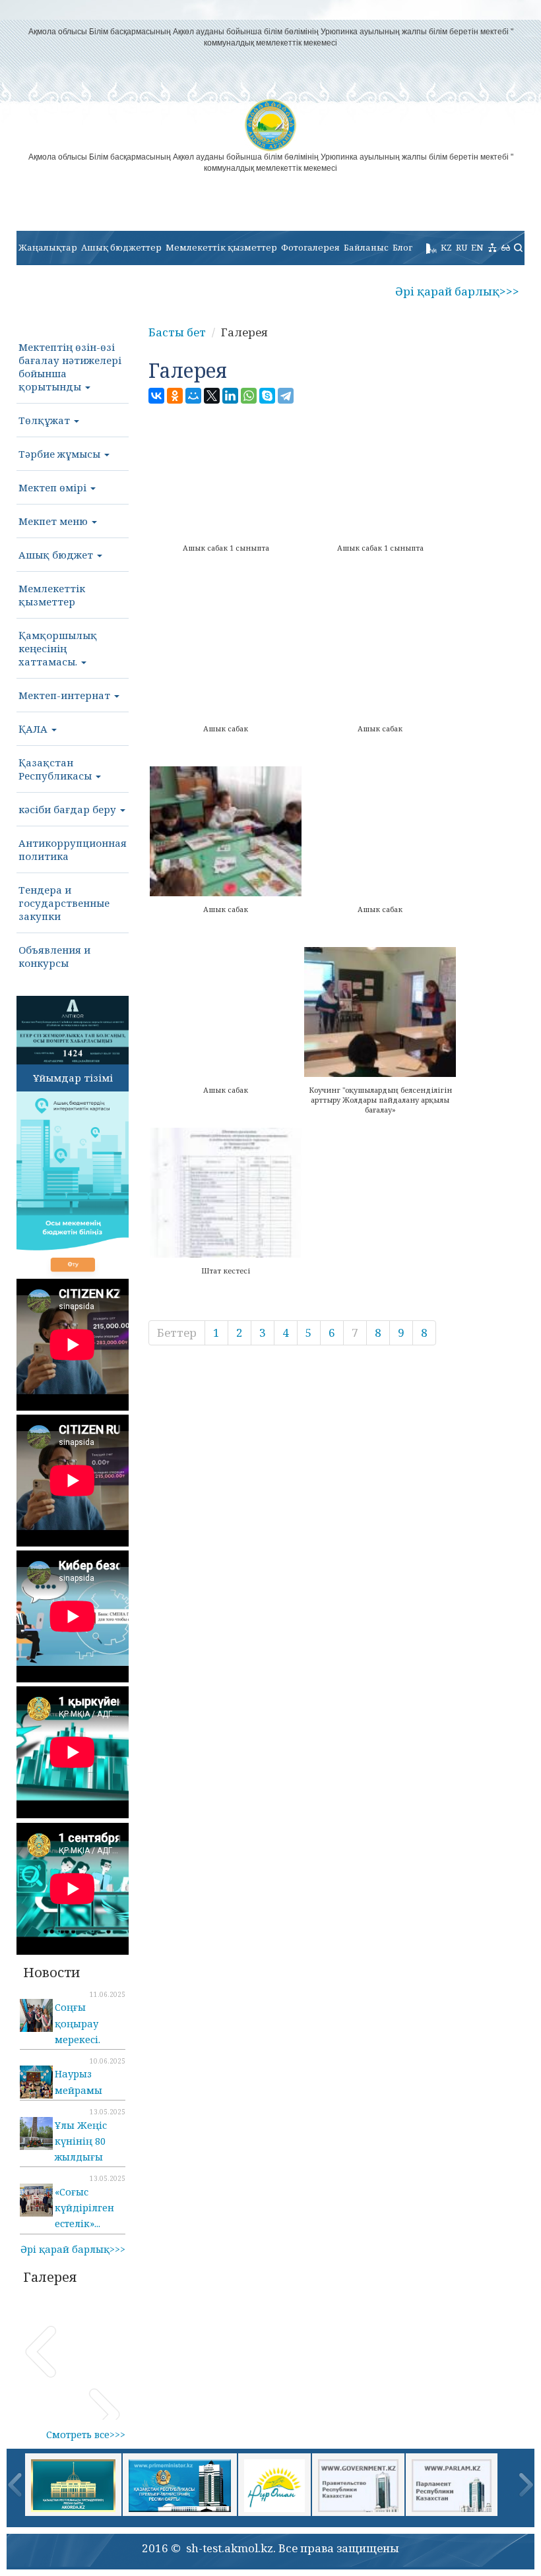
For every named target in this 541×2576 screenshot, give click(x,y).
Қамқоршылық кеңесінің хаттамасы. (58, 648)
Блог (402, 247)
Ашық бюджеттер (121, 247)
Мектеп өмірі (54, 487)
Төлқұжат (46, 420)
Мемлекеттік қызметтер (221, 247)
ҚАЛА (34, 729)
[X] (212, 396)
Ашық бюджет (57, 555)
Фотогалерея (310, 247)
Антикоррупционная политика (73, 849)
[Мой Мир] (193, 396)
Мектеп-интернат (66, 695)
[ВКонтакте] (156, 396)
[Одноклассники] (175, 396)
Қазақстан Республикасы (56, 769)
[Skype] (267, 396)
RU (461, 247)
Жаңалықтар (48, 247)
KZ (446, 247)
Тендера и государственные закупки (64, 903)
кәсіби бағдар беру (69, 809)
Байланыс (366, 247)
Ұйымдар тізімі (73, 1078)
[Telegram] (286, 396)
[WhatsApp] (249, 396)
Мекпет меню (54, 521)
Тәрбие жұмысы (61, 454)
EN (477, 247)
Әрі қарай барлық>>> (457, 291)
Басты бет (177, 332)
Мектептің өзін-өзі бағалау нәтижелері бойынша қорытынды (70, 367)
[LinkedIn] (230, 396)
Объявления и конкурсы (54, 956)
